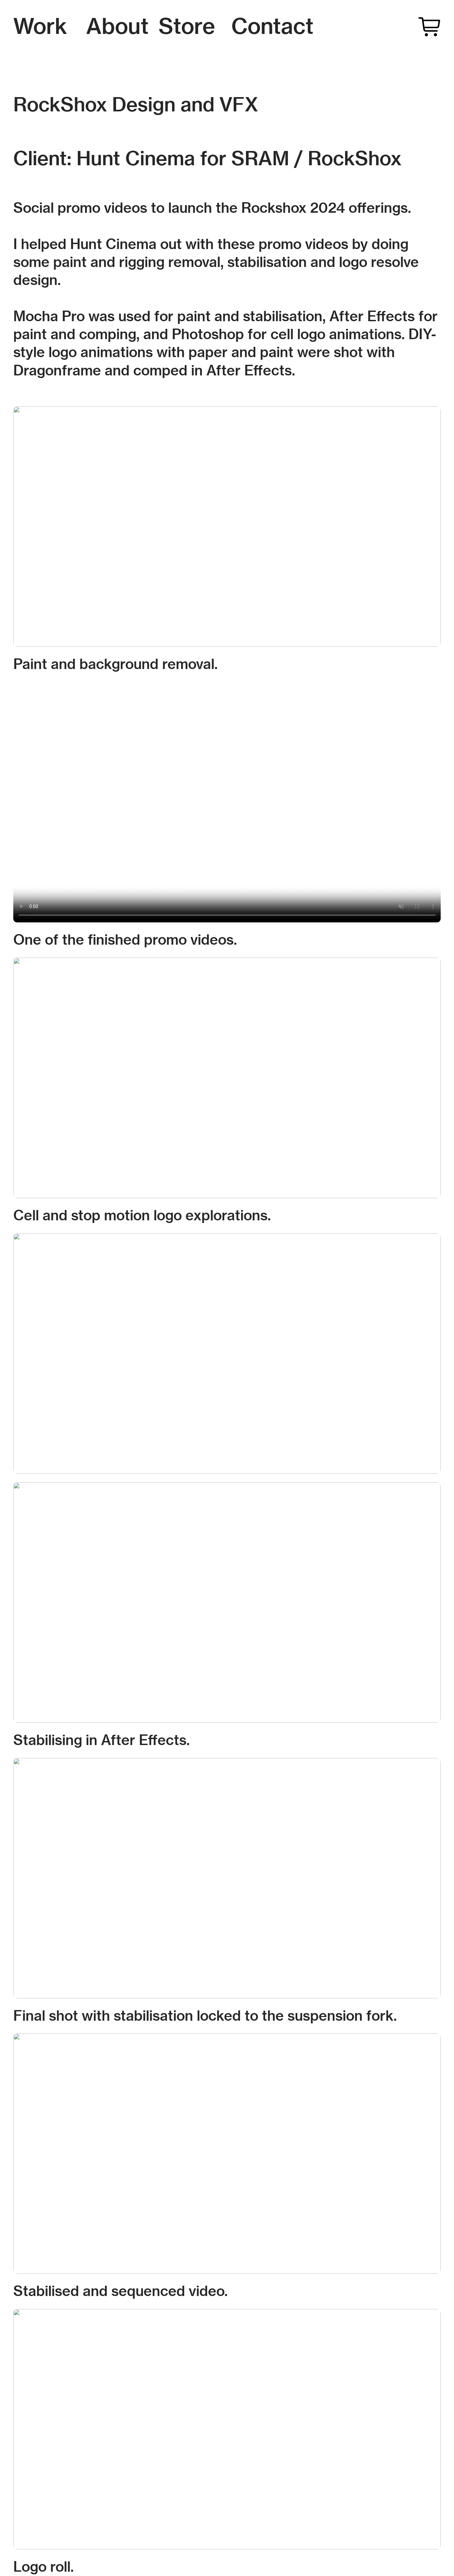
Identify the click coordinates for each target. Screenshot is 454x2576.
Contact (272, 26)
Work (40, 26)
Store (187, 26)
